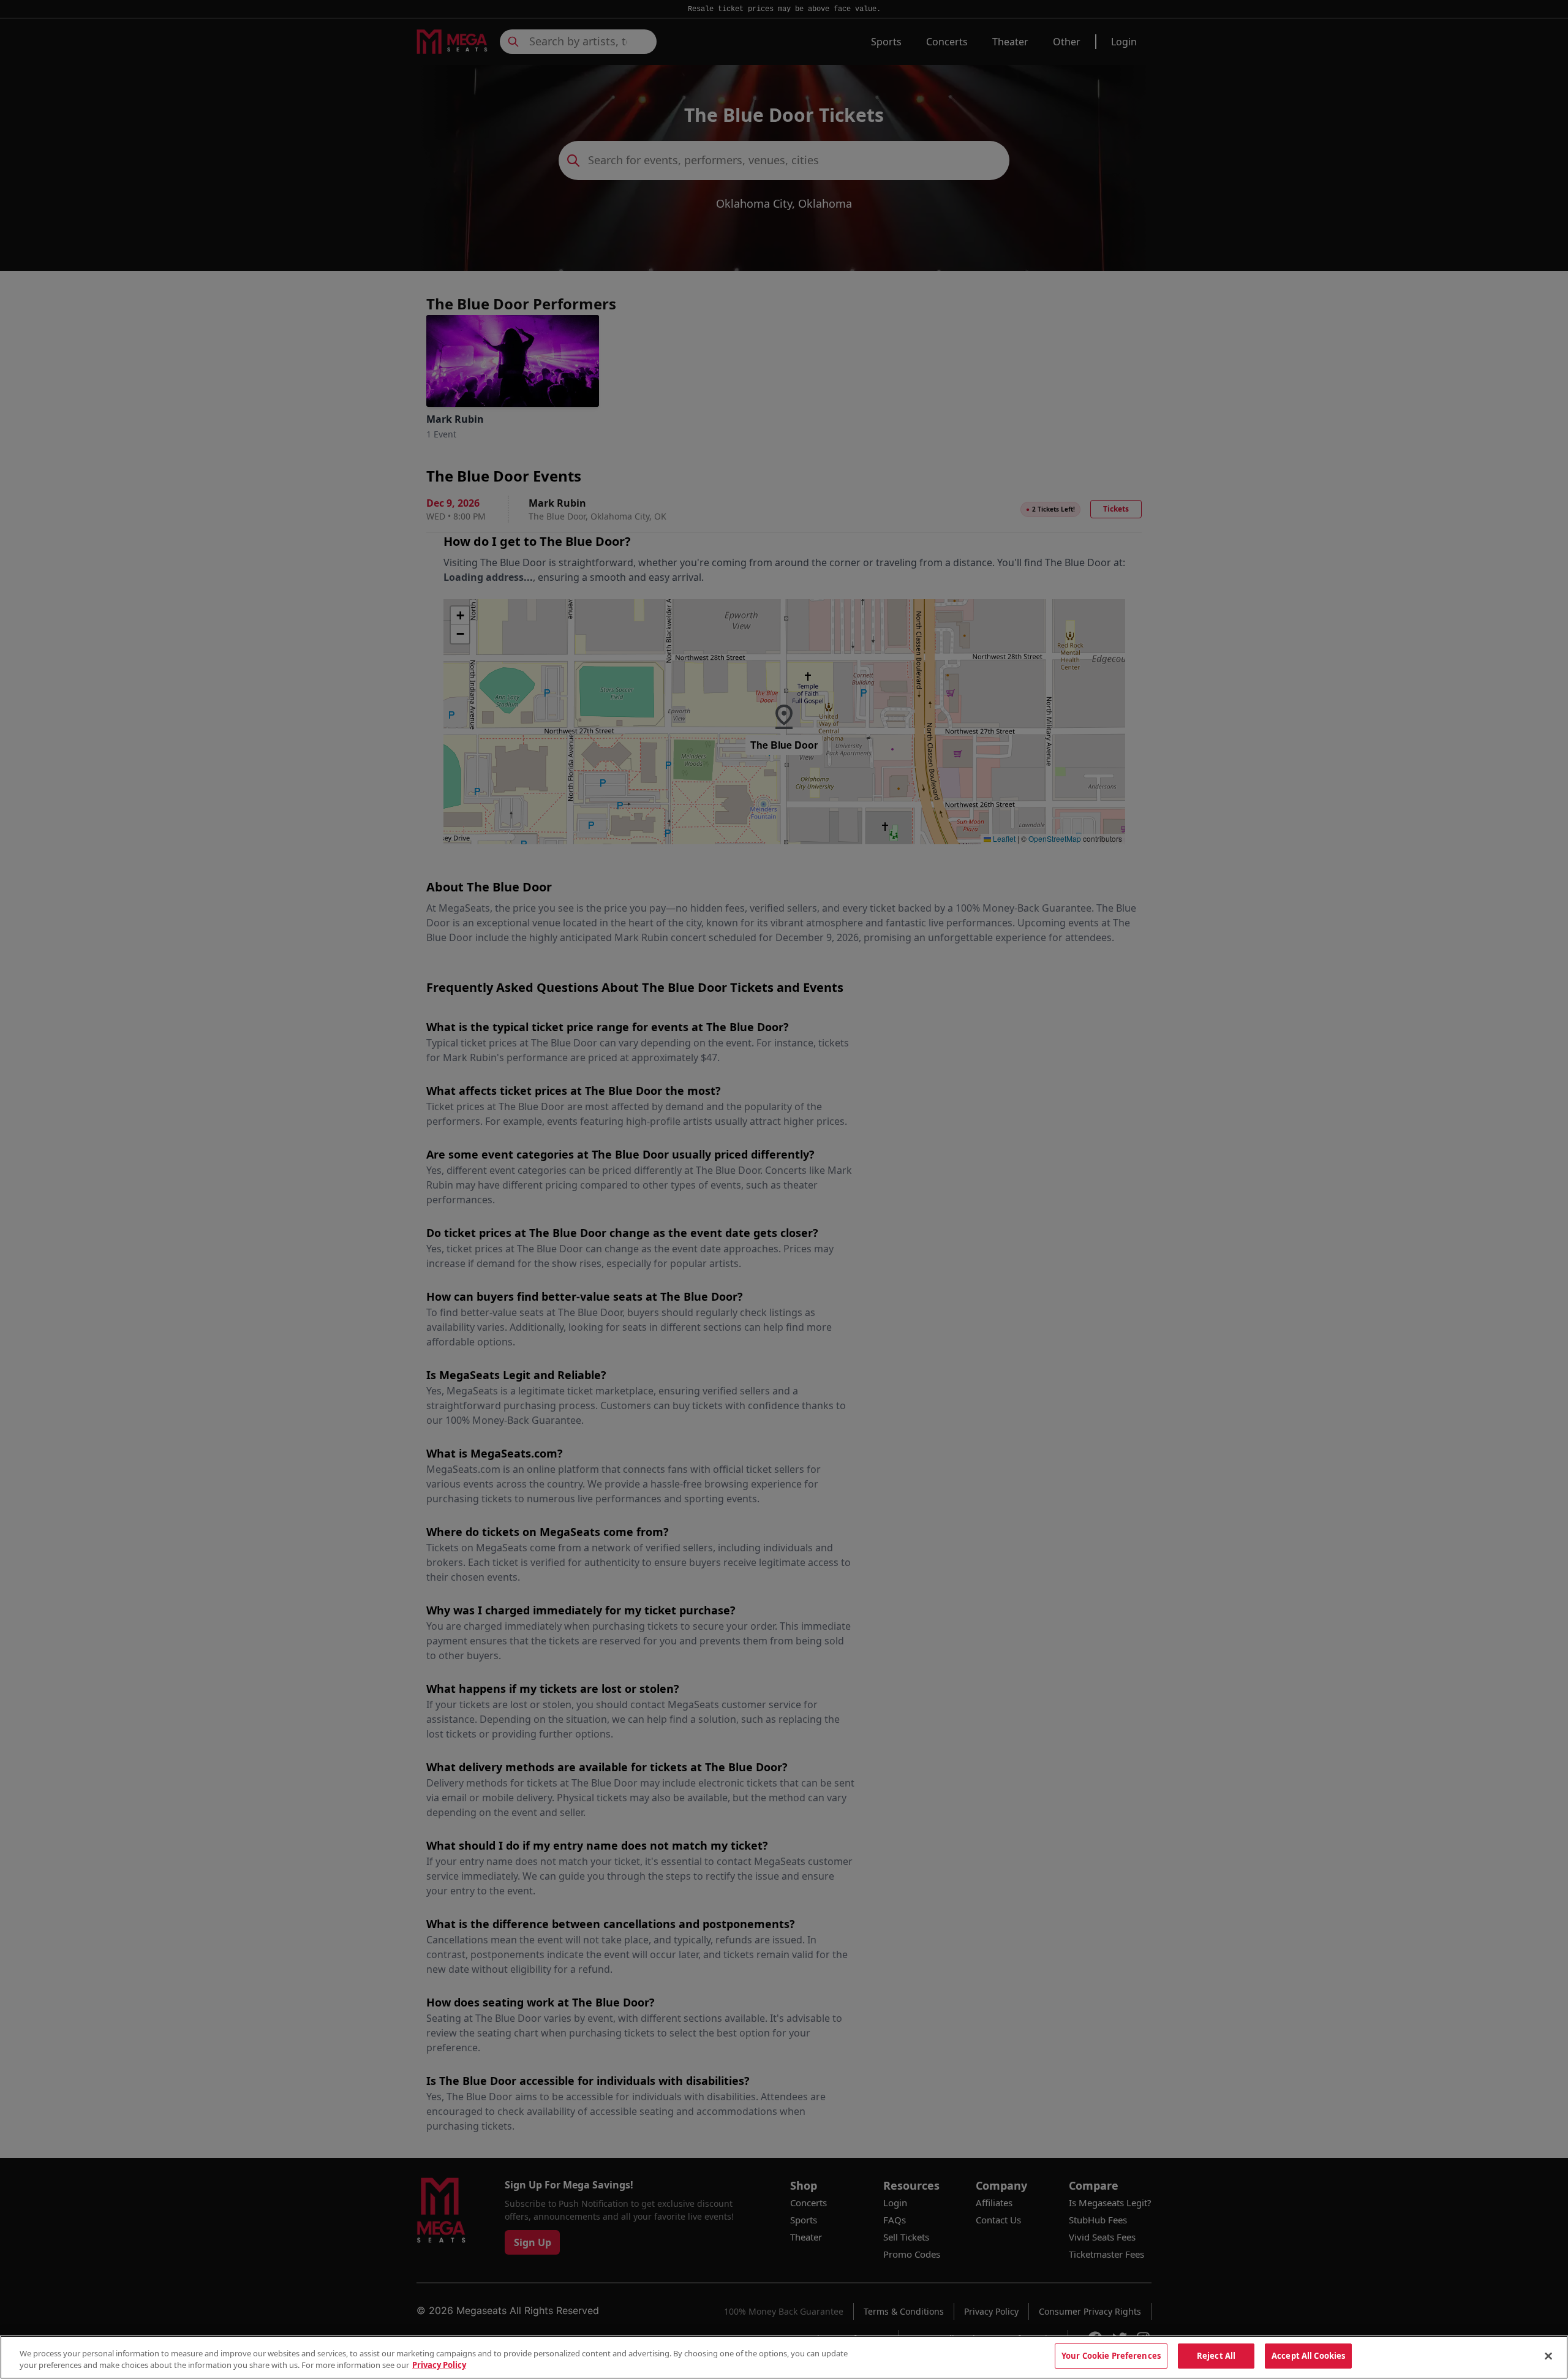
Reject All (1216, 2356)
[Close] (1548, 2356)
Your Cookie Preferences (1111, 2356)
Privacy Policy (439, 2366)
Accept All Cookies (1308, 2356)
